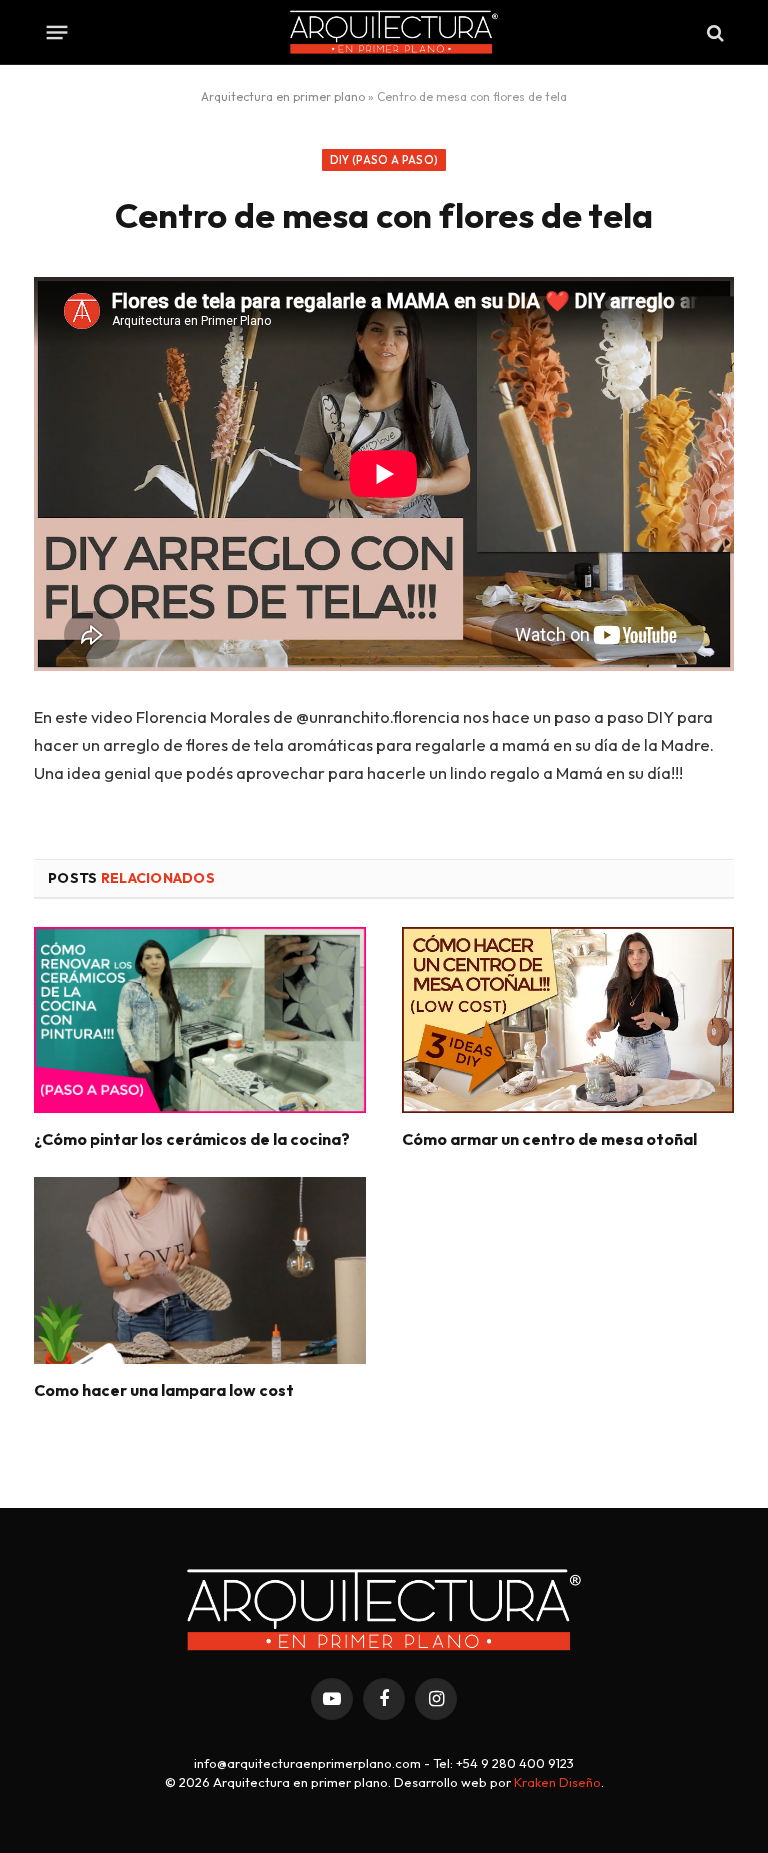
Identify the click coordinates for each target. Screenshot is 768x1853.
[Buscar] (713, 32)
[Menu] (57, 33)
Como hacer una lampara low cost (164, 1390)
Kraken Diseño (557, 1782)
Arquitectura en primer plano (283, 96)
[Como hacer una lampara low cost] (200, 1270)
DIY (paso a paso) (384, 160)
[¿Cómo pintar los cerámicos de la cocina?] (200, 1020)
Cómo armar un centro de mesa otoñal (549, 1139)
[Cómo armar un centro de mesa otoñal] (568, 1020)
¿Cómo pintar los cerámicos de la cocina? (192, 1139)
